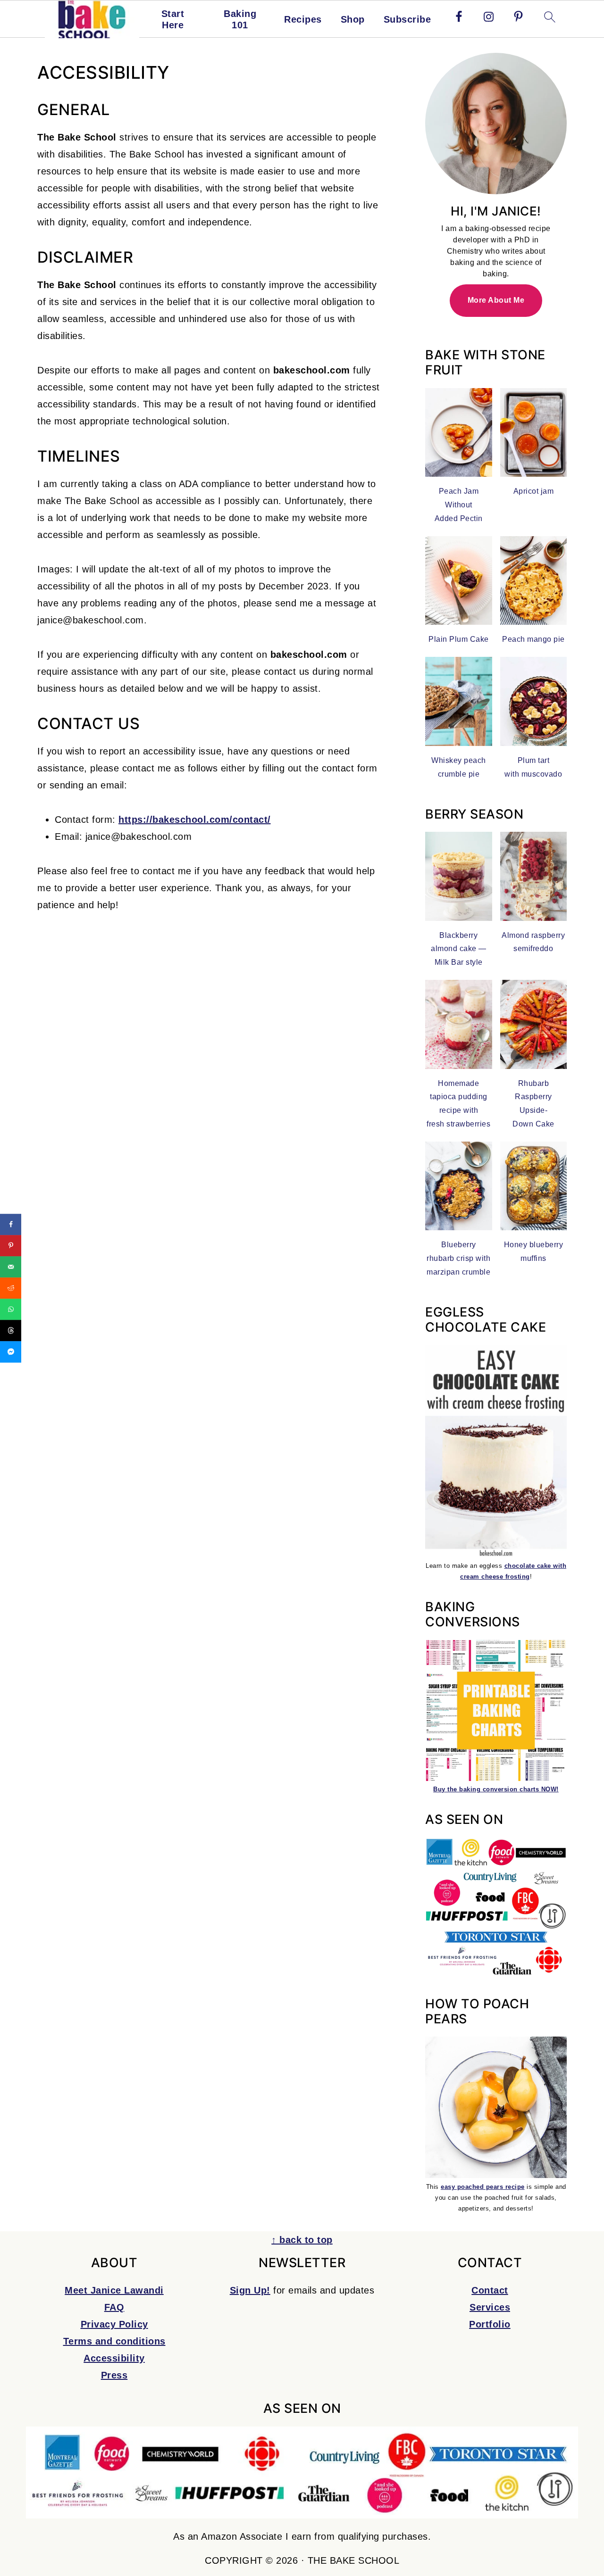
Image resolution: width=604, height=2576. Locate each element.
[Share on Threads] (11, 1330)
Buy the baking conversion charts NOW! (496, 1789)
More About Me (496, 300)
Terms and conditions (114, 2341)
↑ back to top (302, 2240)
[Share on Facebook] (11, 1224)
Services (490, 2307)
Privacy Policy (114, 2324)
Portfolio (490, 2324)
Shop (353, 19)
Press (114, 2375)
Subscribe (407, 19)
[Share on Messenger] (11, 1352)
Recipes (303, 19)
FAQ (114, 2307)
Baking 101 (240, 19)
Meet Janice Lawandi (114, 2290)
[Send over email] (11, 1267)
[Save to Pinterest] (11, 1246)
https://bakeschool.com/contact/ (195, 820)
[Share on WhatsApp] (11, 1309)
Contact (490, 2290)
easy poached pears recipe (483, 2187)
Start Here (173, 19)
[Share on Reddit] (11, 1288)
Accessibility (114, 2358)
